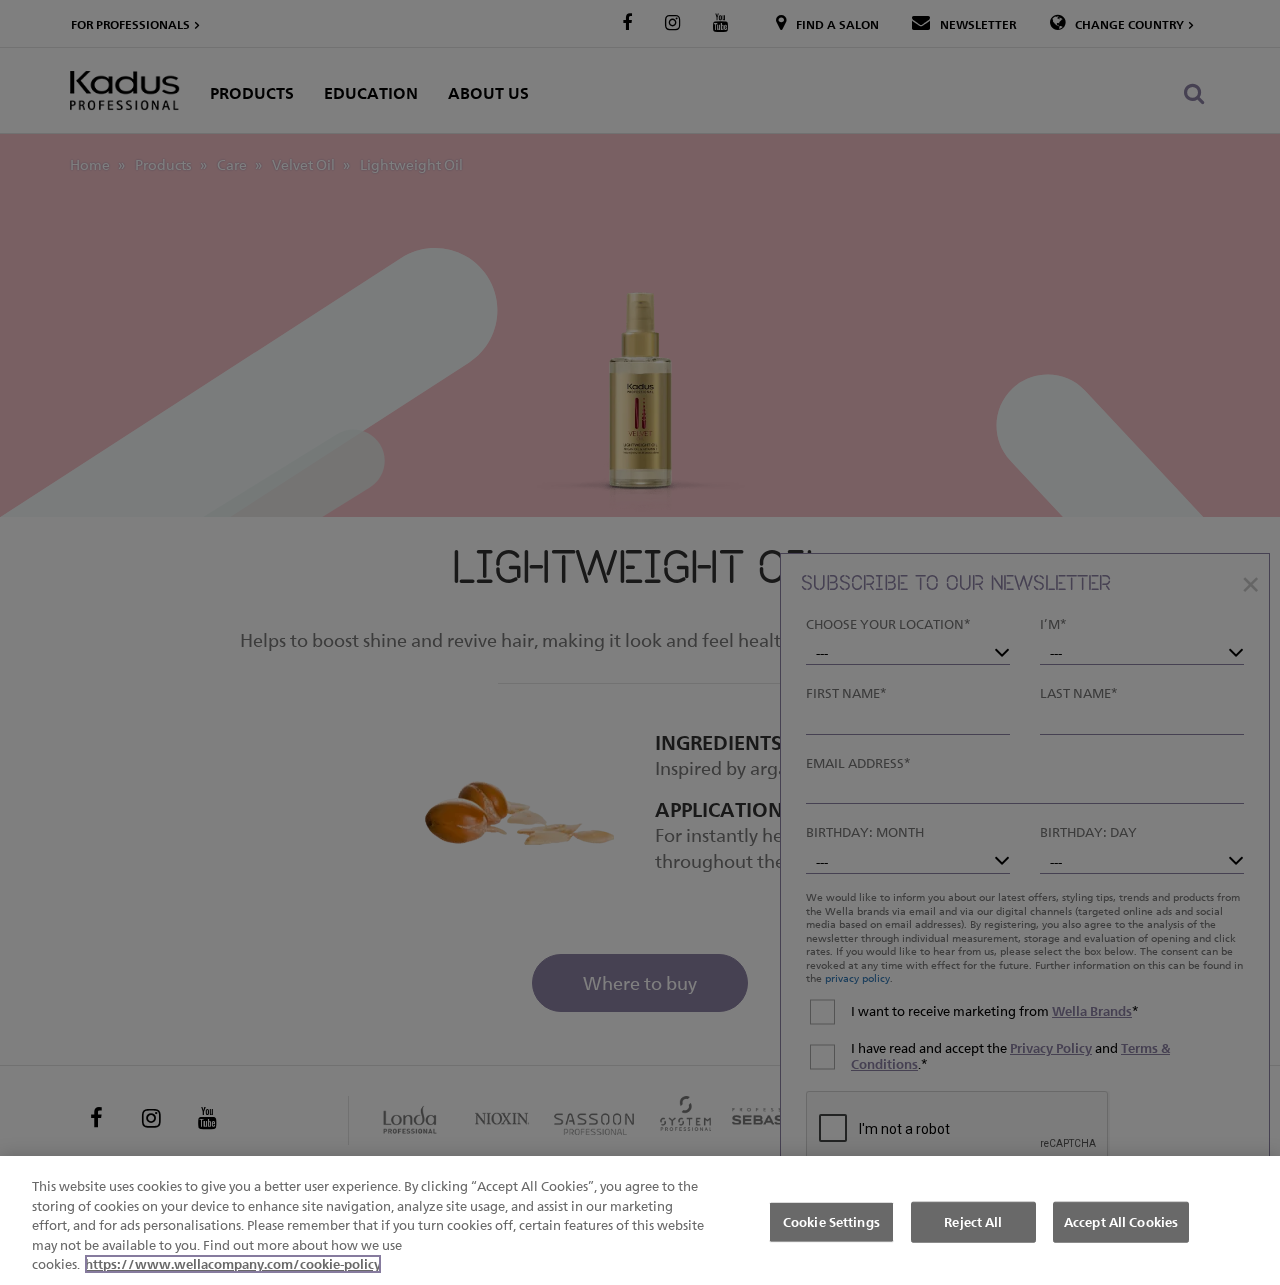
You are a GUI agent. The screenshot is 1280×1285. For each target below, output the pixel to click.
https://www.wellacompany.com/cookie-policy (233, 1264)
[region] (640, 1220)
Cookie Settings (831, 1221)
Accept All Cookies (1121, 1221)
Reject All (973, 1221)
